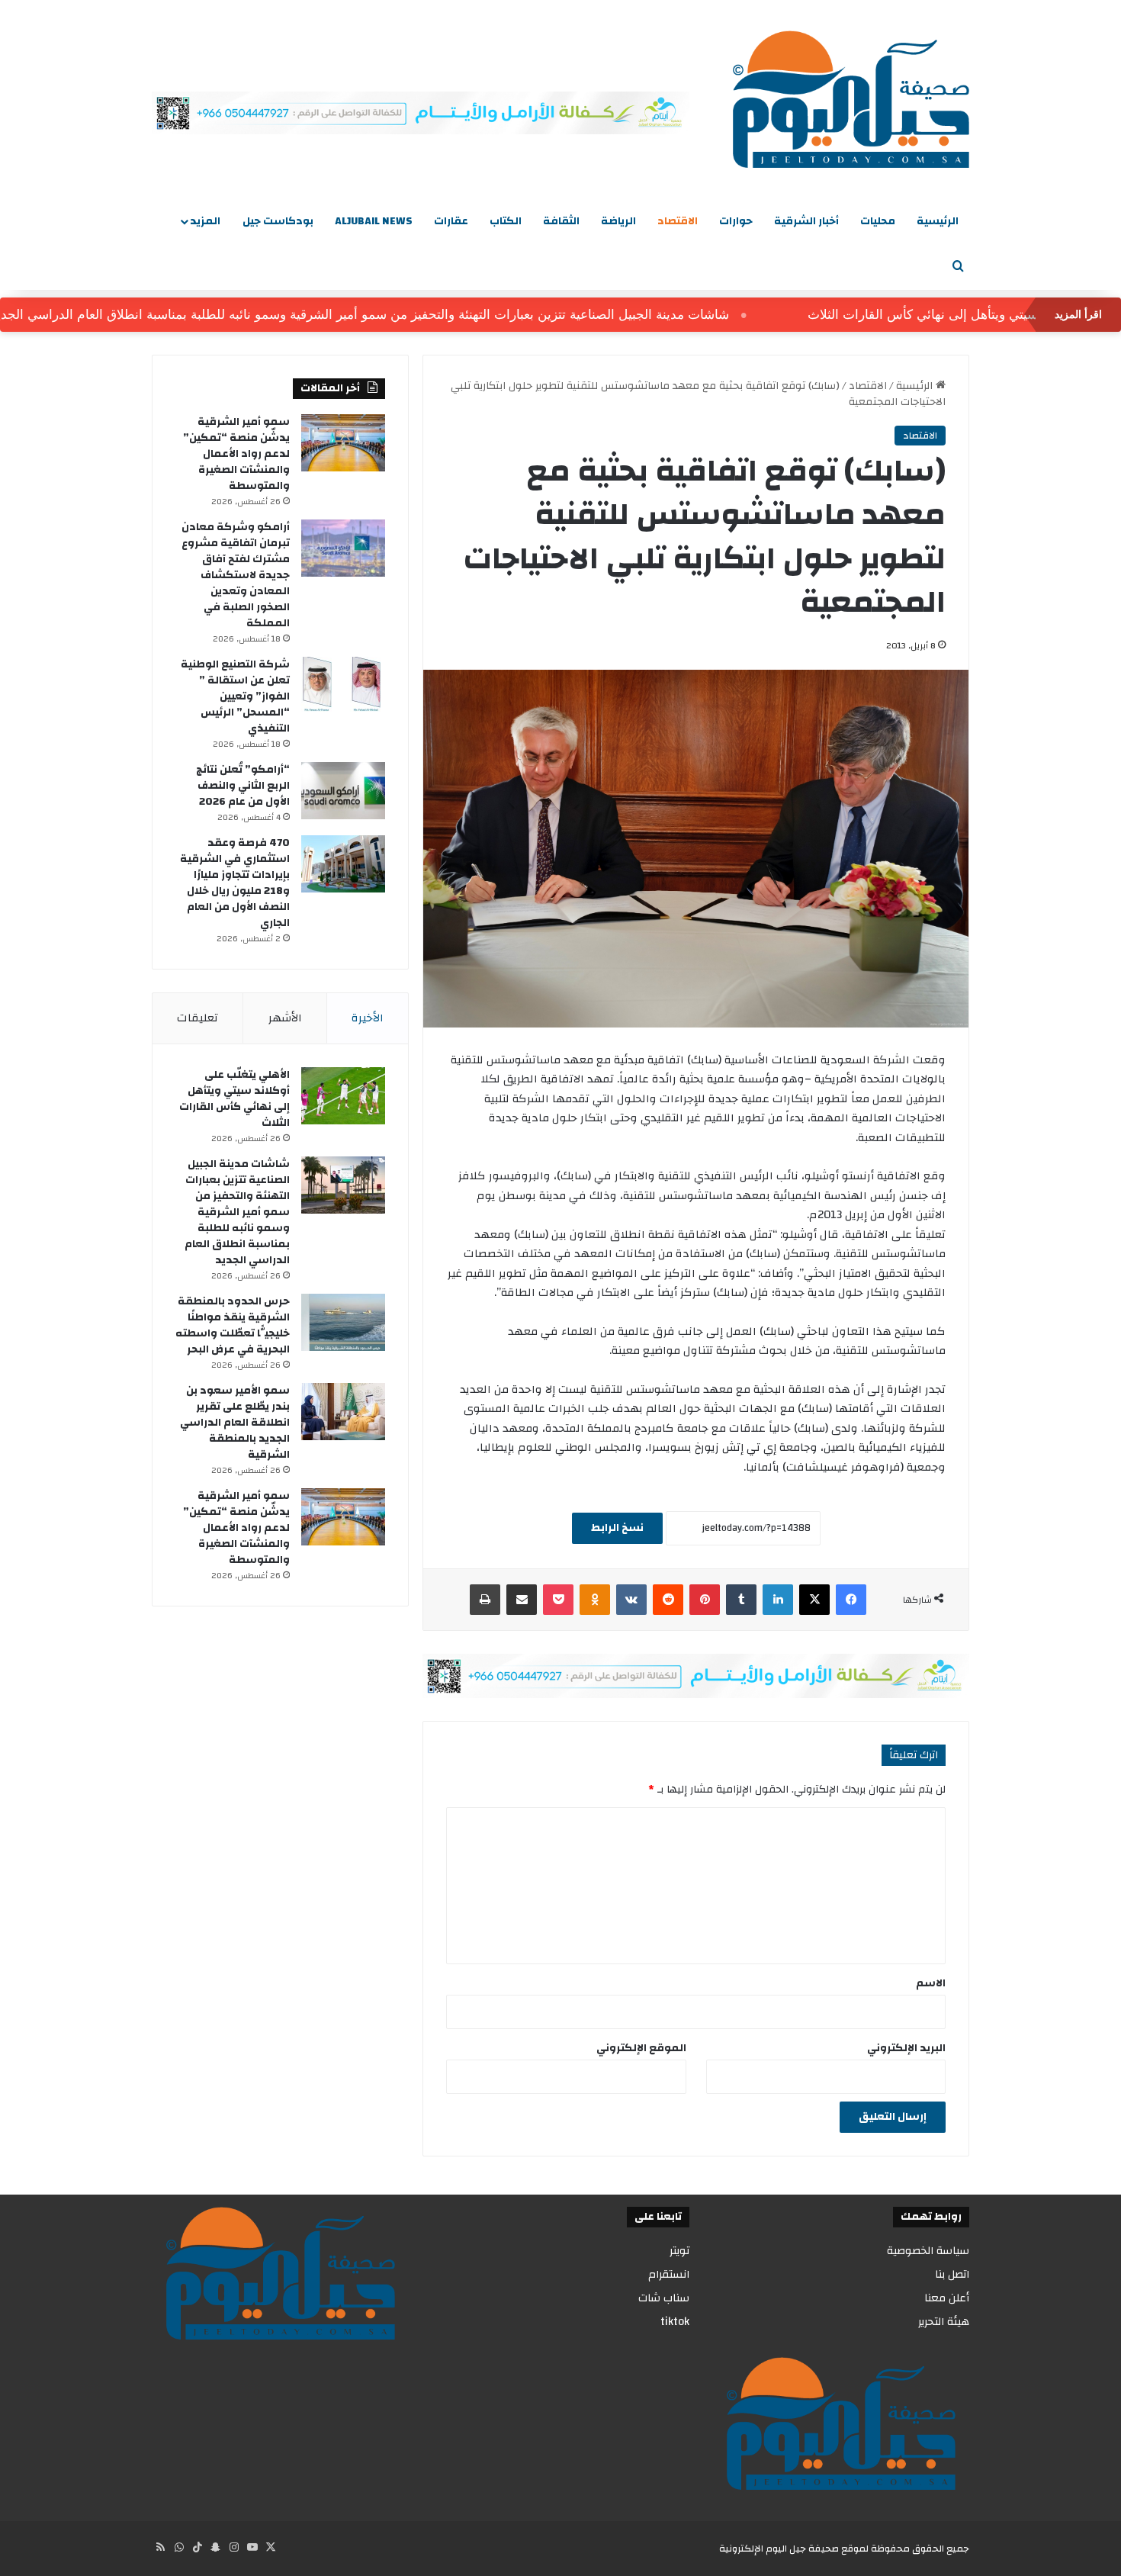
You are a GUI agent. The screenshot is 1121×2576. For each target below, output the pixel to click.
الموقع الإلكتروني (641, 2048)
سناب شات (664, 2298)
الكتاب (506, 221)
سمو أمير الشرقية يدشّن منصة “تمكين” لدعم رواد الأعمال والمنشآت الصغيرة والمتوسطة (236, 454)
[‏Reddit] (668, 1600)
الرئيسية (938, 221)
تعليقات (198, 1018)
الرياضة (618, 221)
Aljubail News (374, 221)
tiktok (675, 2322)
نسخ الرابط (617, 1528)
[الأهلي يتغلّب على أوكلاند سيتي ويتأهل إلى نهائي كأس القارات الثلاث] (343, 1096)
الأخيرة (368, 1018)
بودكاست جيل (278, 221)
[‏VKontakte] (631, 1600)
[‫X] (814, 1600)
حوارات (736, 221)
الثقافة (561, 221)
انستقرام (669, 2274)
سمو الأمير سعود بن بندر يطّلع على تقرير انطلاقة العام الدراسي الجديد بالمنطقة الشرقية (235, 1423)
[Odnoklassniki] (595, 1600)
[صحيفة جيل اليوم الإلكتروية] (851, 99)
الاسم (931, 1983)
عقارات (451, 221)
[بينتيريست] (705, 1600)
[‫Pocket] (558, 1600)
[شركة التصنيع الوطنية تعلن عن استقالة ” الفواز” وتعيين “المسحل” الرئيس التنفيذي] (343, 685)
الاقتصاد (678, 221)
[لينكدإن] (778, 1600)
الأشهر (285, 1018)
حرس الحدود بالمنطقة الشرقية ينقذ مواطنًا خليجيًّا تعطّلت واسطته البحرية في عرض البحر (233, 1325)
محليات (878, 221)
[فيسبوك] (851, 1600)
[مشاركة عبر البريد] (522, 1600)
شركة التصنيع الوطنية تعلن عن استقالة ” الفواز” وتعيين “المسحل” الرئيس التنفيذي (235, 696)
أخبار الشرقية (806, 221)
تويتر (679, 2251)
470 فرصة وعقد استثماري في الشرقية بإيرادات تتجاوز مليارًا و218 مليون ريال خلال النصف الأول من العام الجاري (235, 883)
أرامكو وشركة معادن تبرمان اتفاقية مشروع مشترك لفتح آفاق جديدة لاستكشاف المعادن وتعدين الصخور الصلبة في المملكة (236, 575)
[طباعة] (485, 1600)
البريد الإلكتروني (906, 2048)
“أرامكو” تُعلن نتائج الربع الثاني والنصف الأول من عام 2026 (243, 786)
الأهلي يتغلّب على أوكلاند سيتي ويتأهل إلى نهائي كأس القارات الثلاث (234, 1099)
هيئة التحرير (944, 2322)
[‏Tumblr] (741, 1600)
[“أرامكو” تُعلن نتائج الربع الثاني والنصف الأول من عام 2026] (343, 791)
